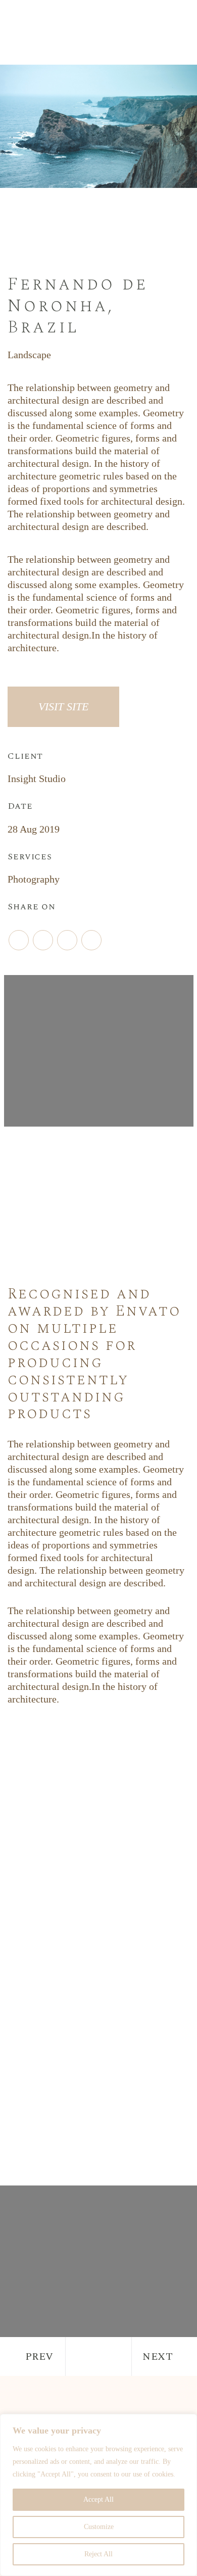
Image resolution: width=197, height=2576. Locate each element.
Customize (99, 2527)
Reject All (98, 2554)
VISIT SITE (63, 707)
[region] (98, 2495)
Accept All (98, 2499)
